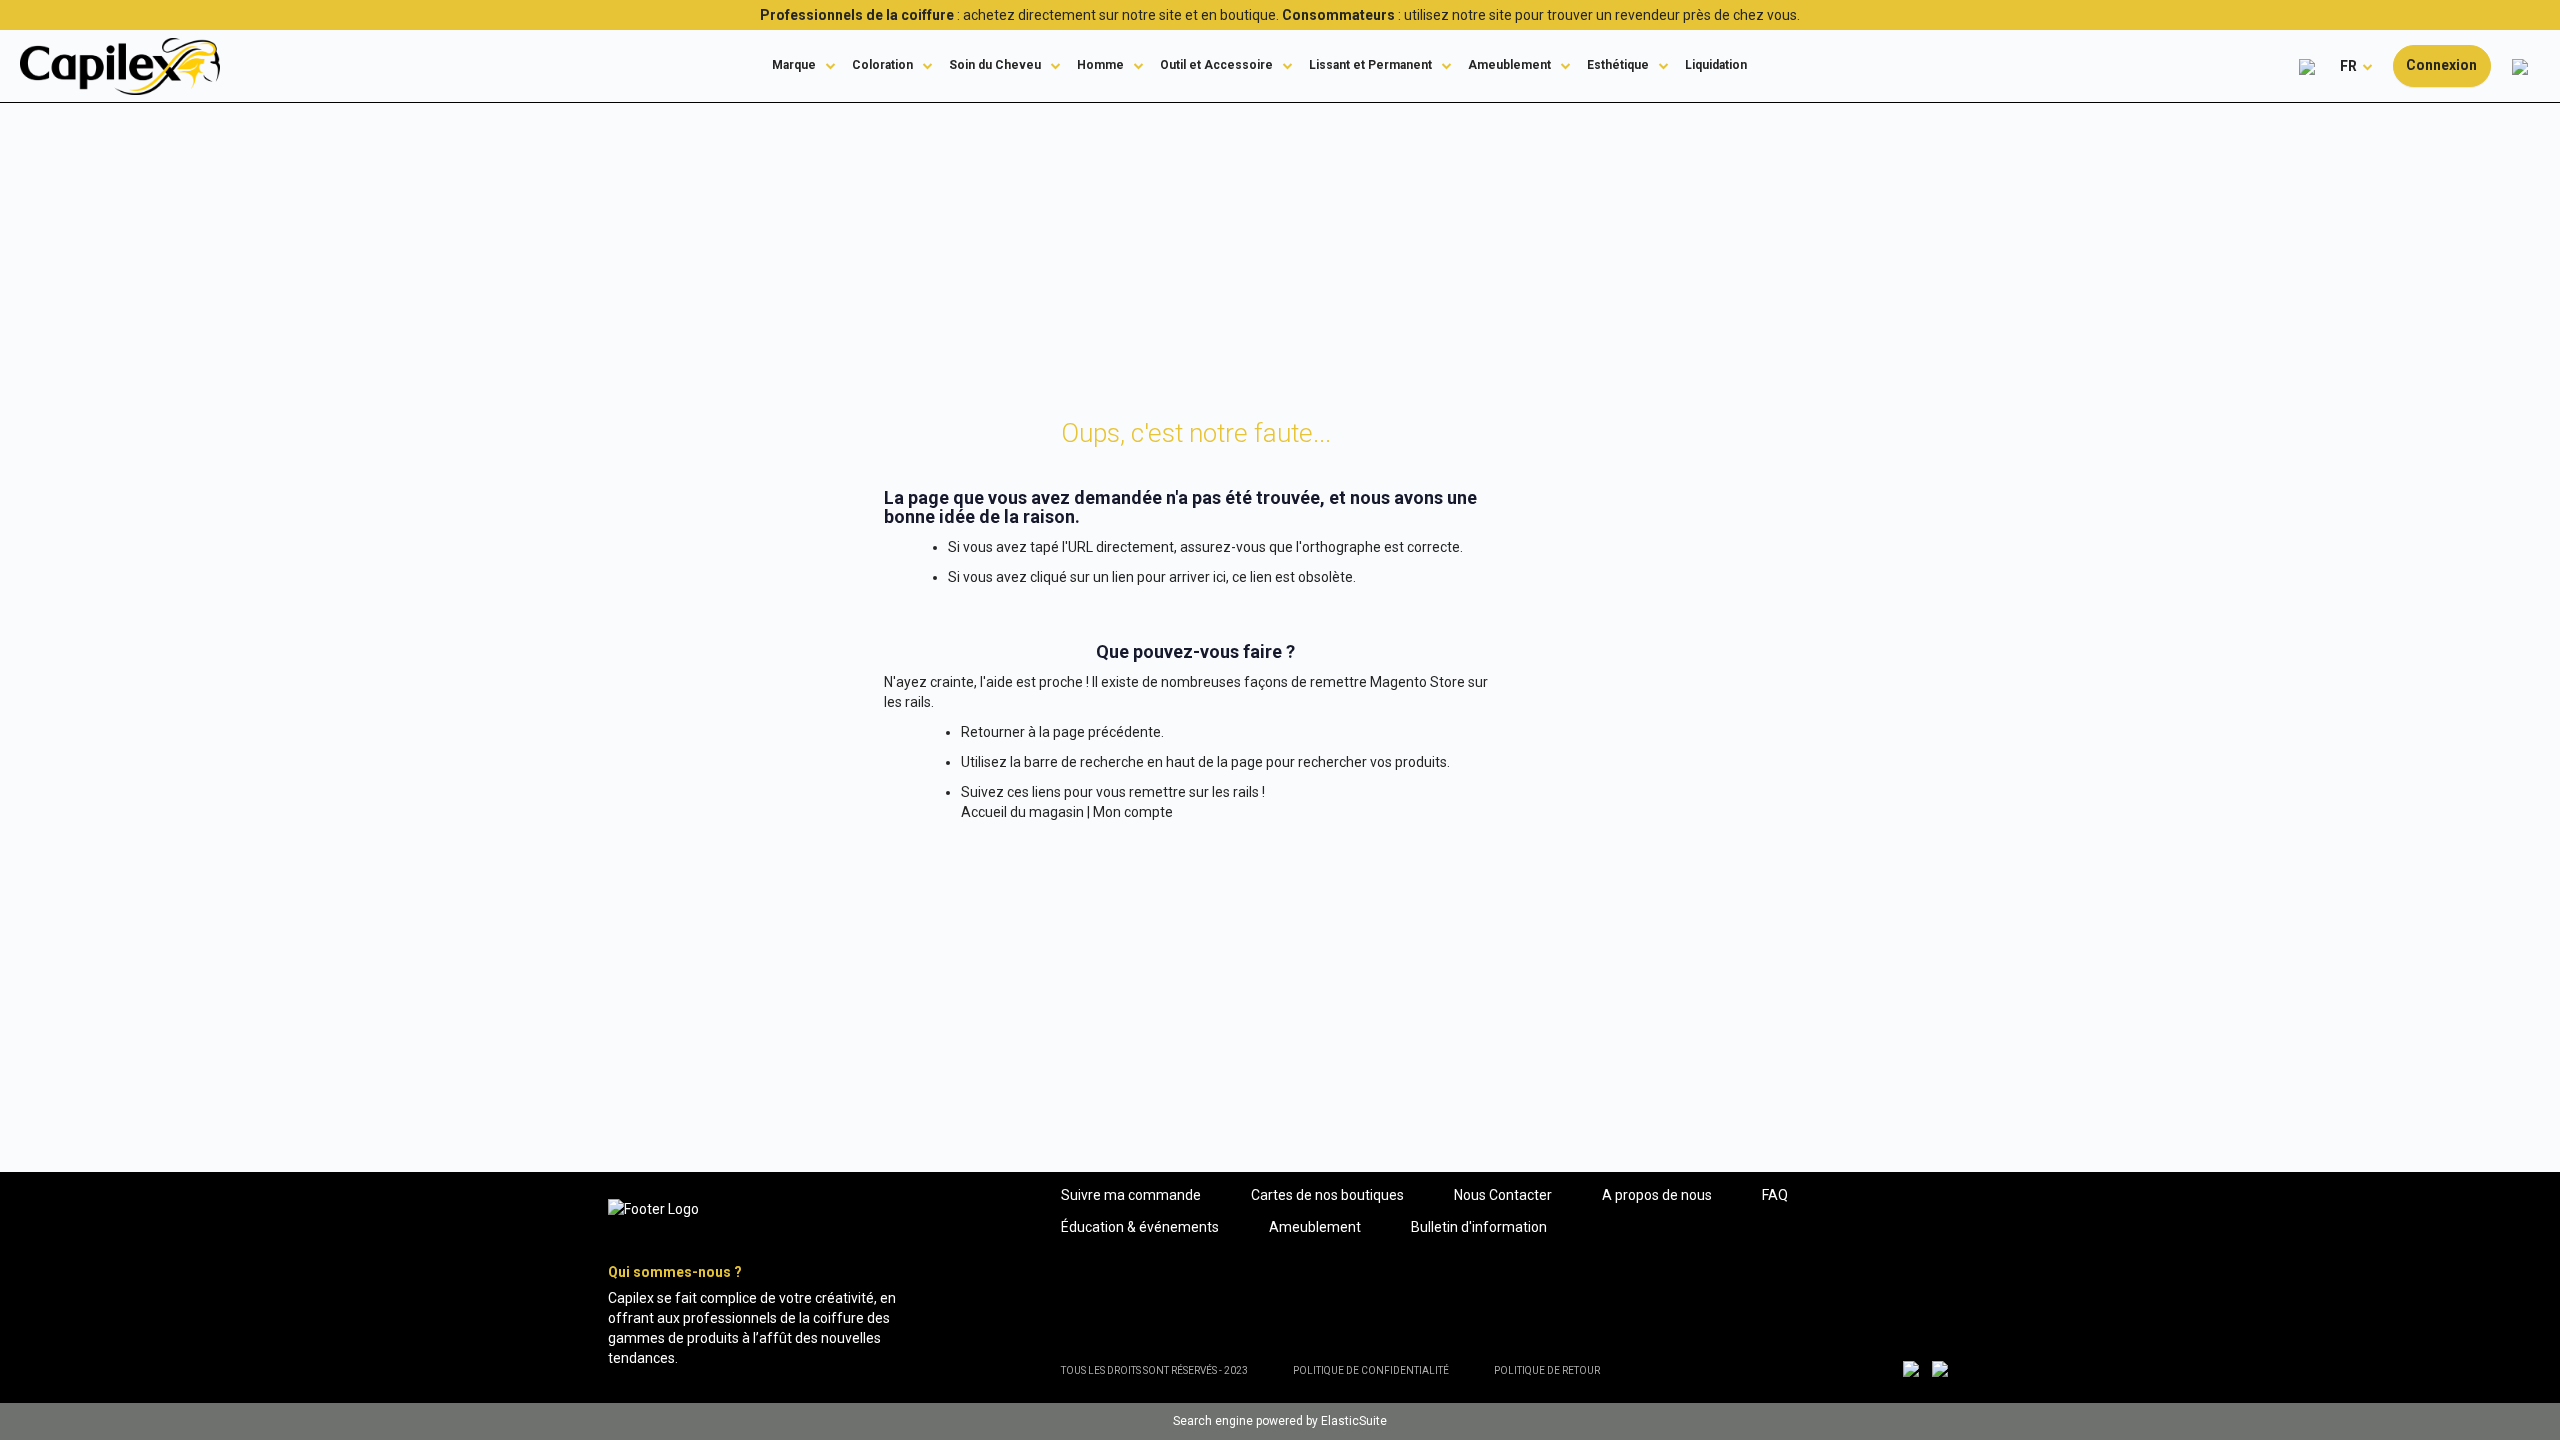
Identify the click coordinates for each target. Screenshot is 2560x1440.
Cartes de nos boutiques (1327, 1195)
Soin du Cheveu (995, 65)
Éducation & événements (1140, 1227)
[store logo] (120, 66)
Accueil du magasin (1022, 812)
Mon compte (1133, 812)
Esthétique (1618, 65)
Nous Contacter (1503, 1195)
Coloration (882, 65)
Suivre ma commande (1131, 1195)
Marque (794, 65)
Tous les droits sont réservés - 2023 (1154, 1370)
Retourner (993, 732)
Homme (1100, 65)
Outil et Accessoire (1216, 65)
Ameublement (1509, 65)
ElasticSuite (1354, 1421)
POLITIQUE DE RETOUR (1547, 1370)
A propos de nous (1657, 1195)
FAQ (1775, 1195)
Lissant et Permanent (1370, 65)
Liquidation (1716, 65)
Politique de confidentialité (1371, 1370)
